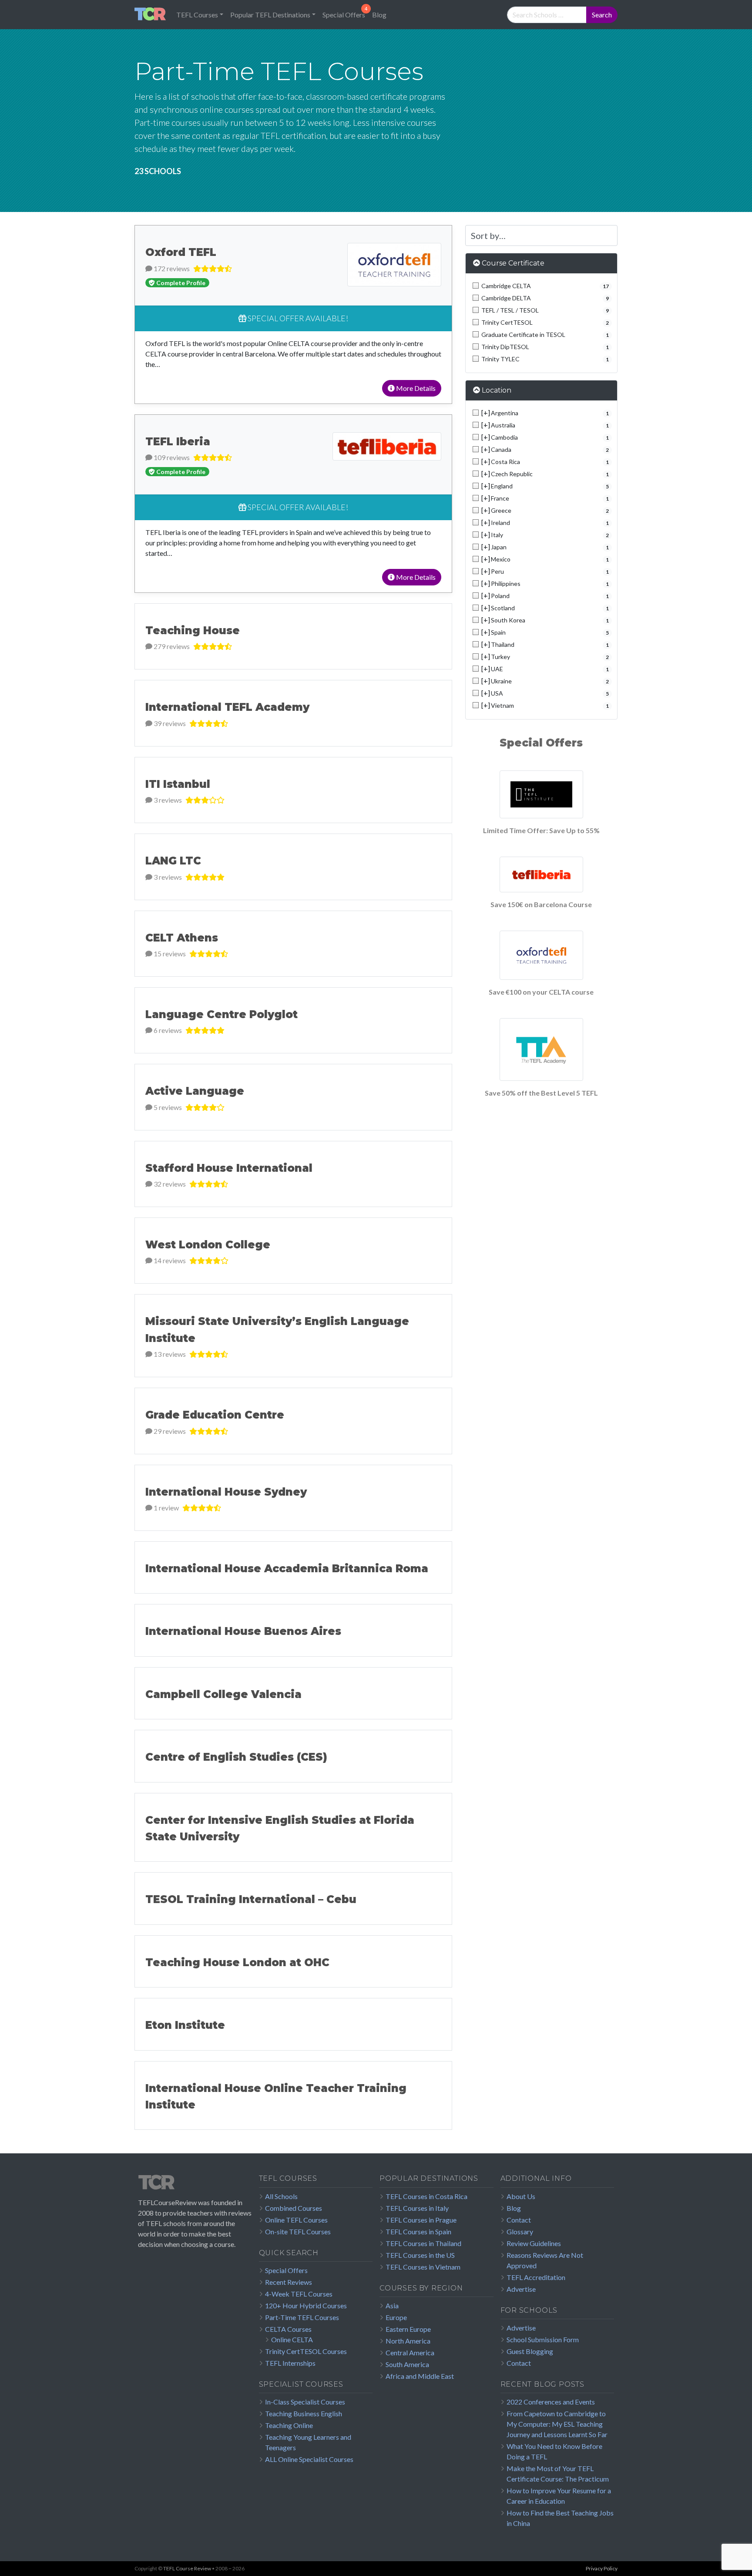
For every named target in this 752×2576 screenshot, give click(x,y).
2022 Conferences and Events (551, 2402)
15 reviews (169, 953)
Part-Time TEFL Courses (302, 2317)
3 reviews (167, 800)
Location (497, 390)
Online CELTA (292, 2339)
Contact (519, 2220)
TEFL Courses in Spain (418, 2231)
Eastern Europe (408, 2329)
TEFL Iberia (178, 442)
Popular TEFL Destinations (270, 15)
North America (408, 2341)
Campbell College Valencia (223, 1694)
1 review (166, 1508)
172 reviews (171, 268)
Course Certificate (513, 263)
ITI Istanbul (178, 784)
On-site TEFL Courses (298, 2231)
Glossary (520, 2231)
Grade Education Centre (215, 1415)
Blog (379, 15)
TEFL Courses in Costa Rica (426, 2196)
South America (407, 2364)
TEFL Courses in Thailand (423, 2243)
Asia (392, 2305)
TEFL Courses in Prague (421, 2220)
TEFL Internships (290, 2363)
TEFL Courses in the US (420, 2255)
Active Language (195, 1091)
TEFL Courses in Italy (417, 2208)
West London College (208, 1245)
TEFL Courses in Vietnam (423, 2267)
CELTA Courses (288, 2329)
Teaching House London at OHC (237, 1962)
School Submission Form (543, 2339)
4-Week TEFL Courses (299, 2294)
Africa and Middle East (420, 2376)
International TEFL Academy (227, 707)
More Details (415, 388)
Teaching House (193, 631)
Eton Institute (185, 2025)
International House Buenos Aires (243, 1631)
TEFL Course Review (187, 2568)
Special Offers (344, 15)
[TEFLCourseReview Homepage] (195, 2186)
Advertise (521, 2289)
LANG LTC (173, 861)
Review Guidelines (534, 2243)
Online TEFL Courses (296, 2220)
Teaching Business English (304, 2413)
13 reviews (169, 1354)
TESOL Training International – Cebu (251, 1899)
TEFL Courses (197, 15)
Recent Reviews (289, 2282)
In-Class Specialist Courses (305, 2402)
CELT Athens (182, 938)
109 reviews (171, 457)
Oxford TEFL (181, 252)
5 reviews (167, 1107)
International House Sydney (226, 1492)
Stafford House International (229, 1168)
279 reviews (171, 646)
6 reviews (167, 1030)
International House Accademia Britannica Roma (287, 1569)
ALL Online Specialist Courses (309, 2459)
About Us (521, 2196)
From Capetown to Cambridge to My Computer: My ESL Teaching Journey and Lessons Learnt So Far (557, 2424)
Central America (410, 2352)
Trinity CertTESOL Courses (306, 2351)
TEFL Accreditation (536, 2277)
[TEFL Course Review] (150, 15)
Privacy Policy (602, 2568)
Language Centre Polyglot (222, 1014)
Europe (396, 2317)
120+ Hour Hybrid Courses (306, 2305)
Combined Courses (294, 2208)
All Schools (281, 2196)
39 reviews (169, 723)
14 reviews (169, 1260)
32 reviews (169, 1184)
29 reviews (169, 1431)
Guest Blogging (530, 2351)
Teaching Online (289, 2425)
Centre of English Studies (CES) (236, 1757)
